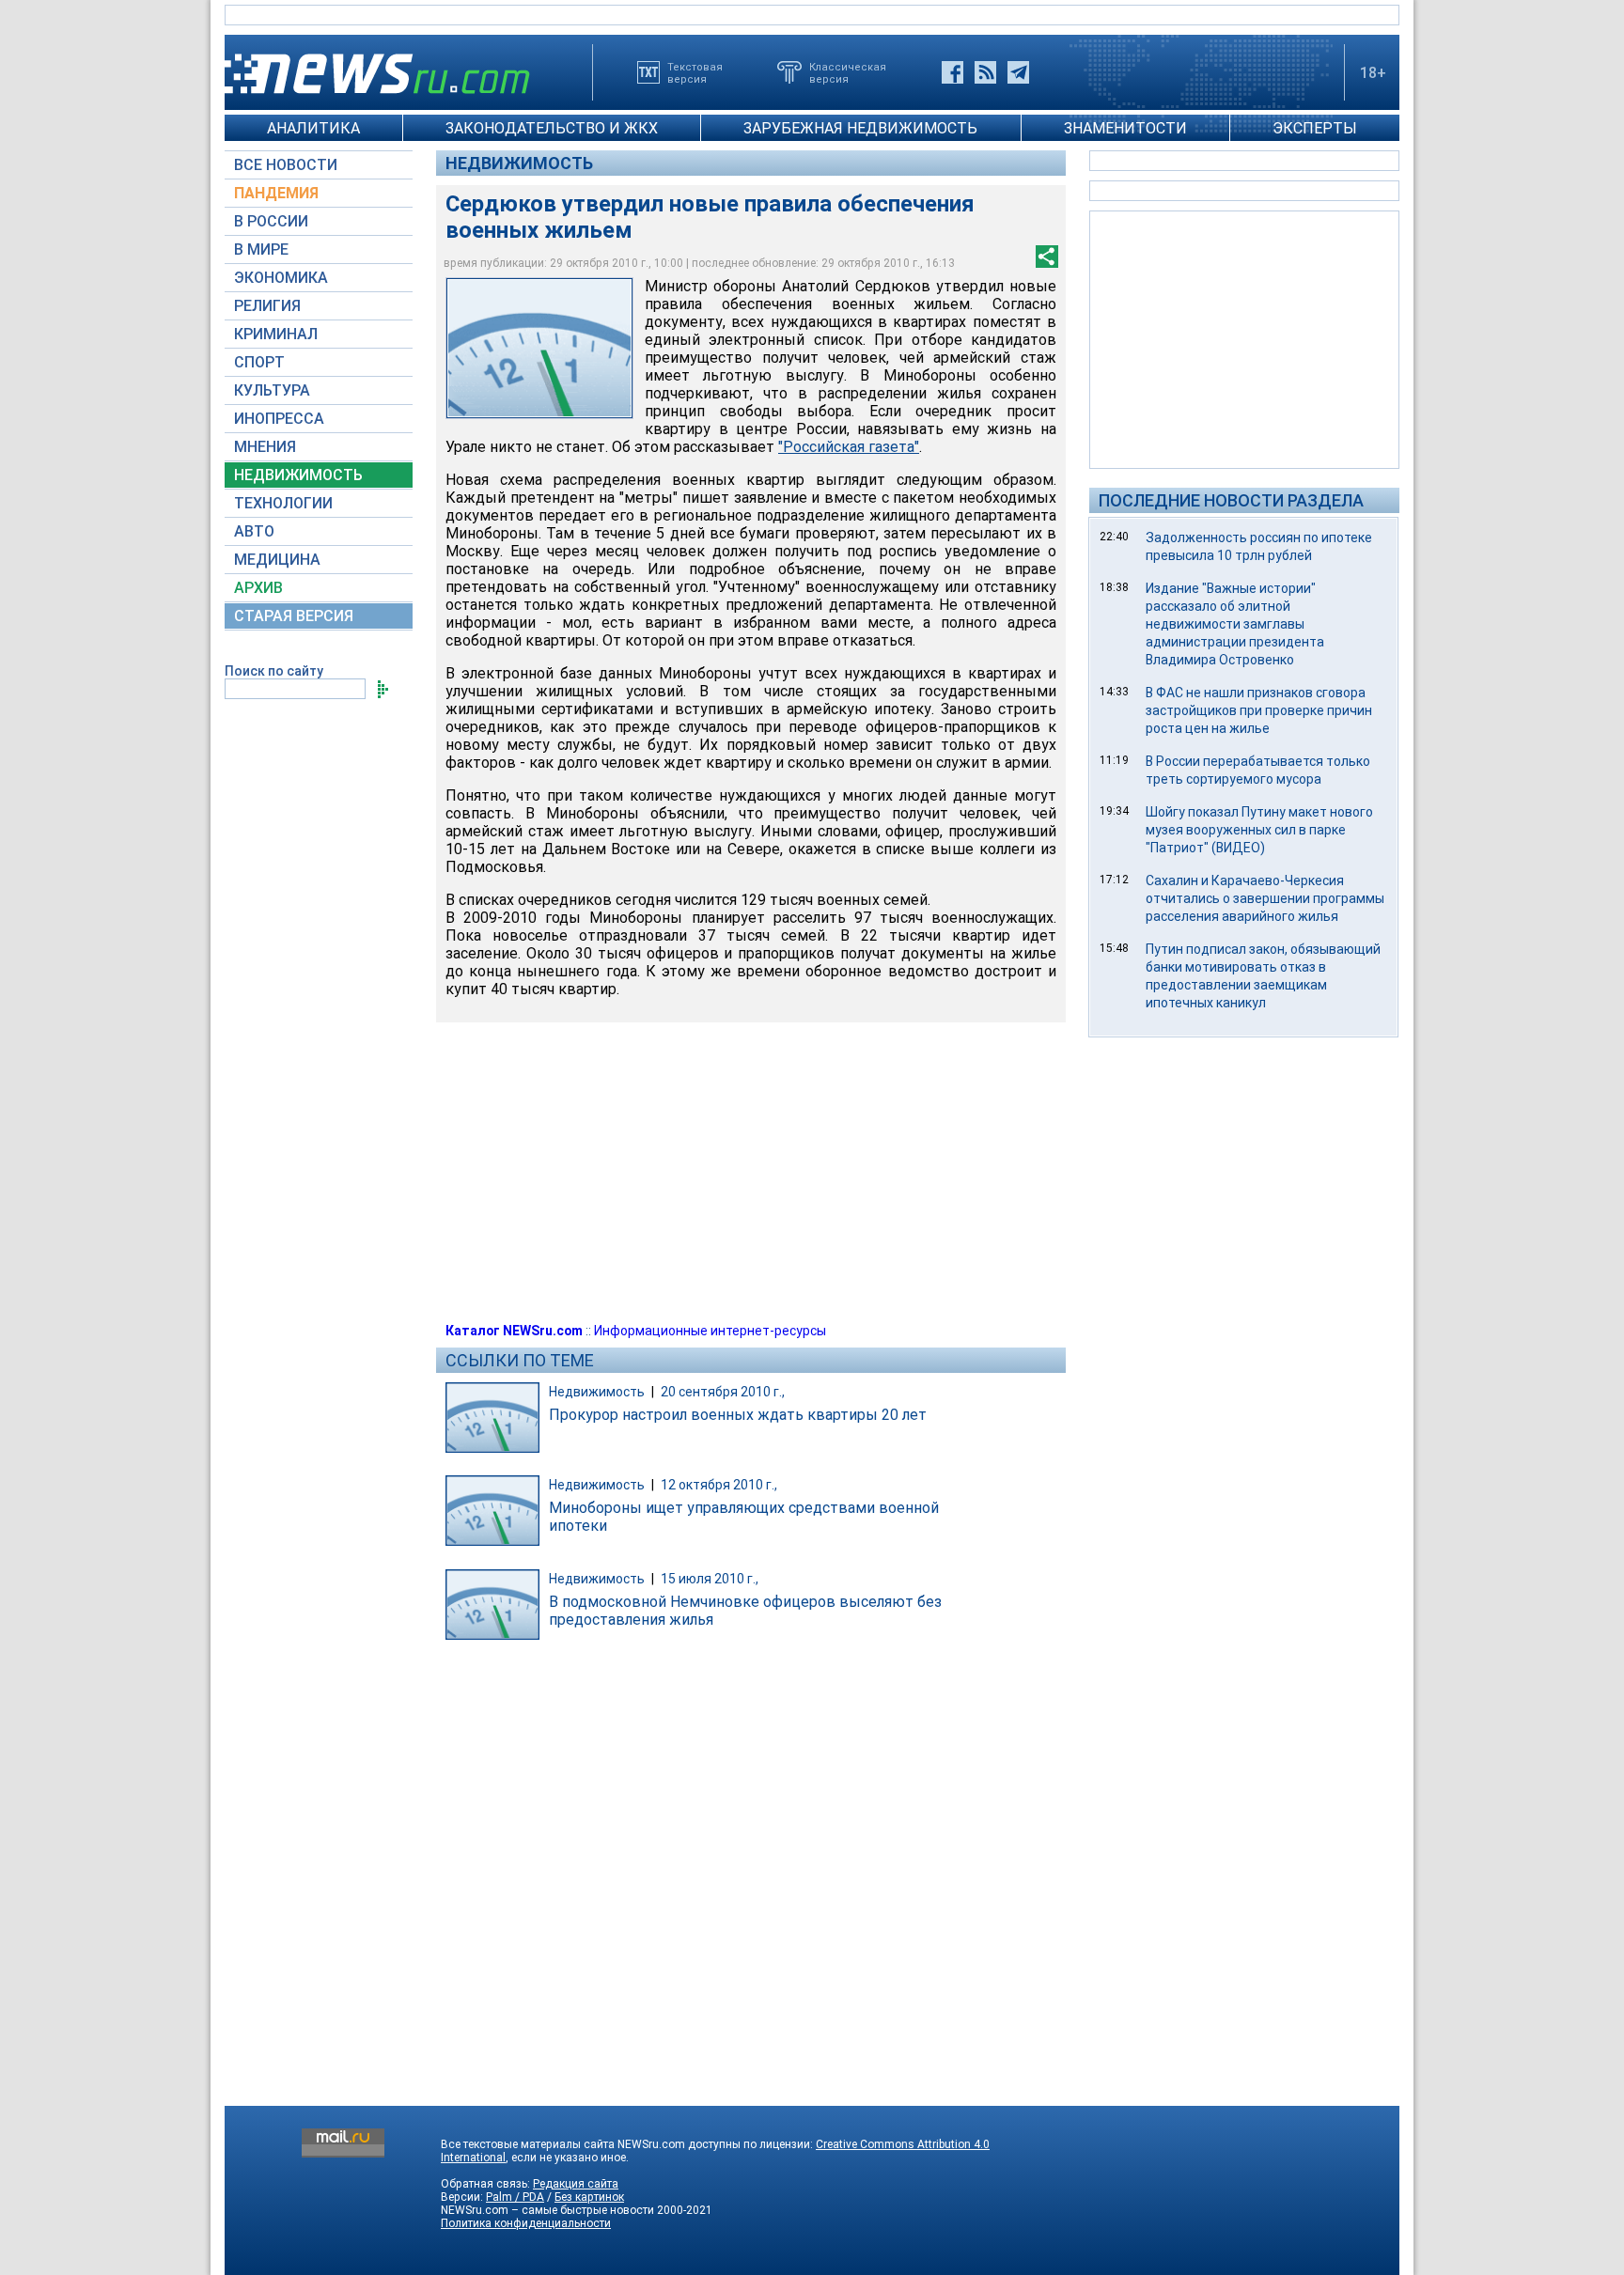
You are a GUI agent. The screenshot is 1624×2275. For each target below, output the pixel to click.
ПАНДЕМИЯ (276, 193)
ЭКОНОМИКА (281, 278)
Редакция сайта (576, 2184)
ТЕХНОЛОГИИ (283, 503)
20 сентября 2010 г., (723, 1392)
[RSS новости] (985, 72)
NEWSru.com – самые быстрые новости (547, 2210)
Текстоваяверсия (695, 72)
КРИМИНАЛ (276, 334)
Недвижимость (519, 163)
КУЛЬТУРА (272, 390)
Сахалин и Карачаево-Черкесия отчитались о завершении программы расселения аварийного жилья (1265, 898)
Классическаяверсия (848, 72)
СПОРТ (259, 362)
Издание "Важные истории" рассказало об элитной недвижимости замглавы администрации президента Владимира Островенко (1235, 624)
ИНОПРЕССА (279, 419)
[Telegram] (1018, 72)
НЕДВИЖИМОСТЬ (298, 475)
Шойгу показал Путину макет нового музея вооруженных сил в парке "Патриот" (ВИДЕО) (1259, 830)
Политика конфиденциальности (526, 2223)
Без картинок (589, 2197)
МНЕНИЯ (265, 447)
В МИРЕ (261, 249)
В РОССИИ (271, 221)
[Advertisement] (1244, 338)
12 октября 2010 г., (719, 1485)
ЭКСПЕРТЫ (1315, 128)
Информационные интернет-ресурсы (710, 1331)
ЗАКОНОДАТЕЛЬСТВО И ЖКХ (552, 128)
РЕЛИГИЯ (267, 306)
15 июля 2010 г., (710, 1579)
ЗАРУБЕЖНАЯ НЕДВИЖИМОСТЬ (860, 128)
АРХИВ (258, 588)
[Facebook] (953, 72)
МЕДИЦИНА (277, 560)
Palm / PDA (515, 2197)
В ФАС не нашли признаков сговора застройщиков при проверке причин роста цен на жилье (1259, 710)
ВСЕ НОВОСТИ (286, 165)
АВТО (254, 531)
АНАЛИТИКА (313, 128)
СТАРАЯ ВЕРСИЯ (294, 616)
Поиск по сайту (274, 671)
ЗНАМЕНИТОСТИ (1125, 128)
